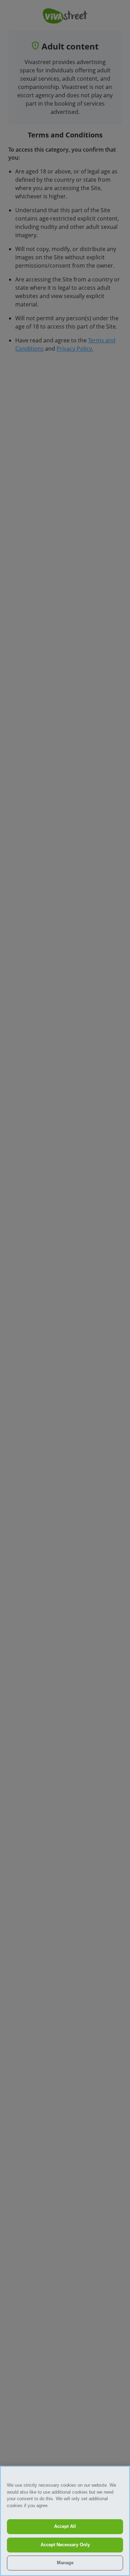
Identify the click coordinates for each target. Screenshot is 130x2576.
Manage (65, 2563)
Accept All (65, 2526)
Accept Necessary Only (65, 2545)
